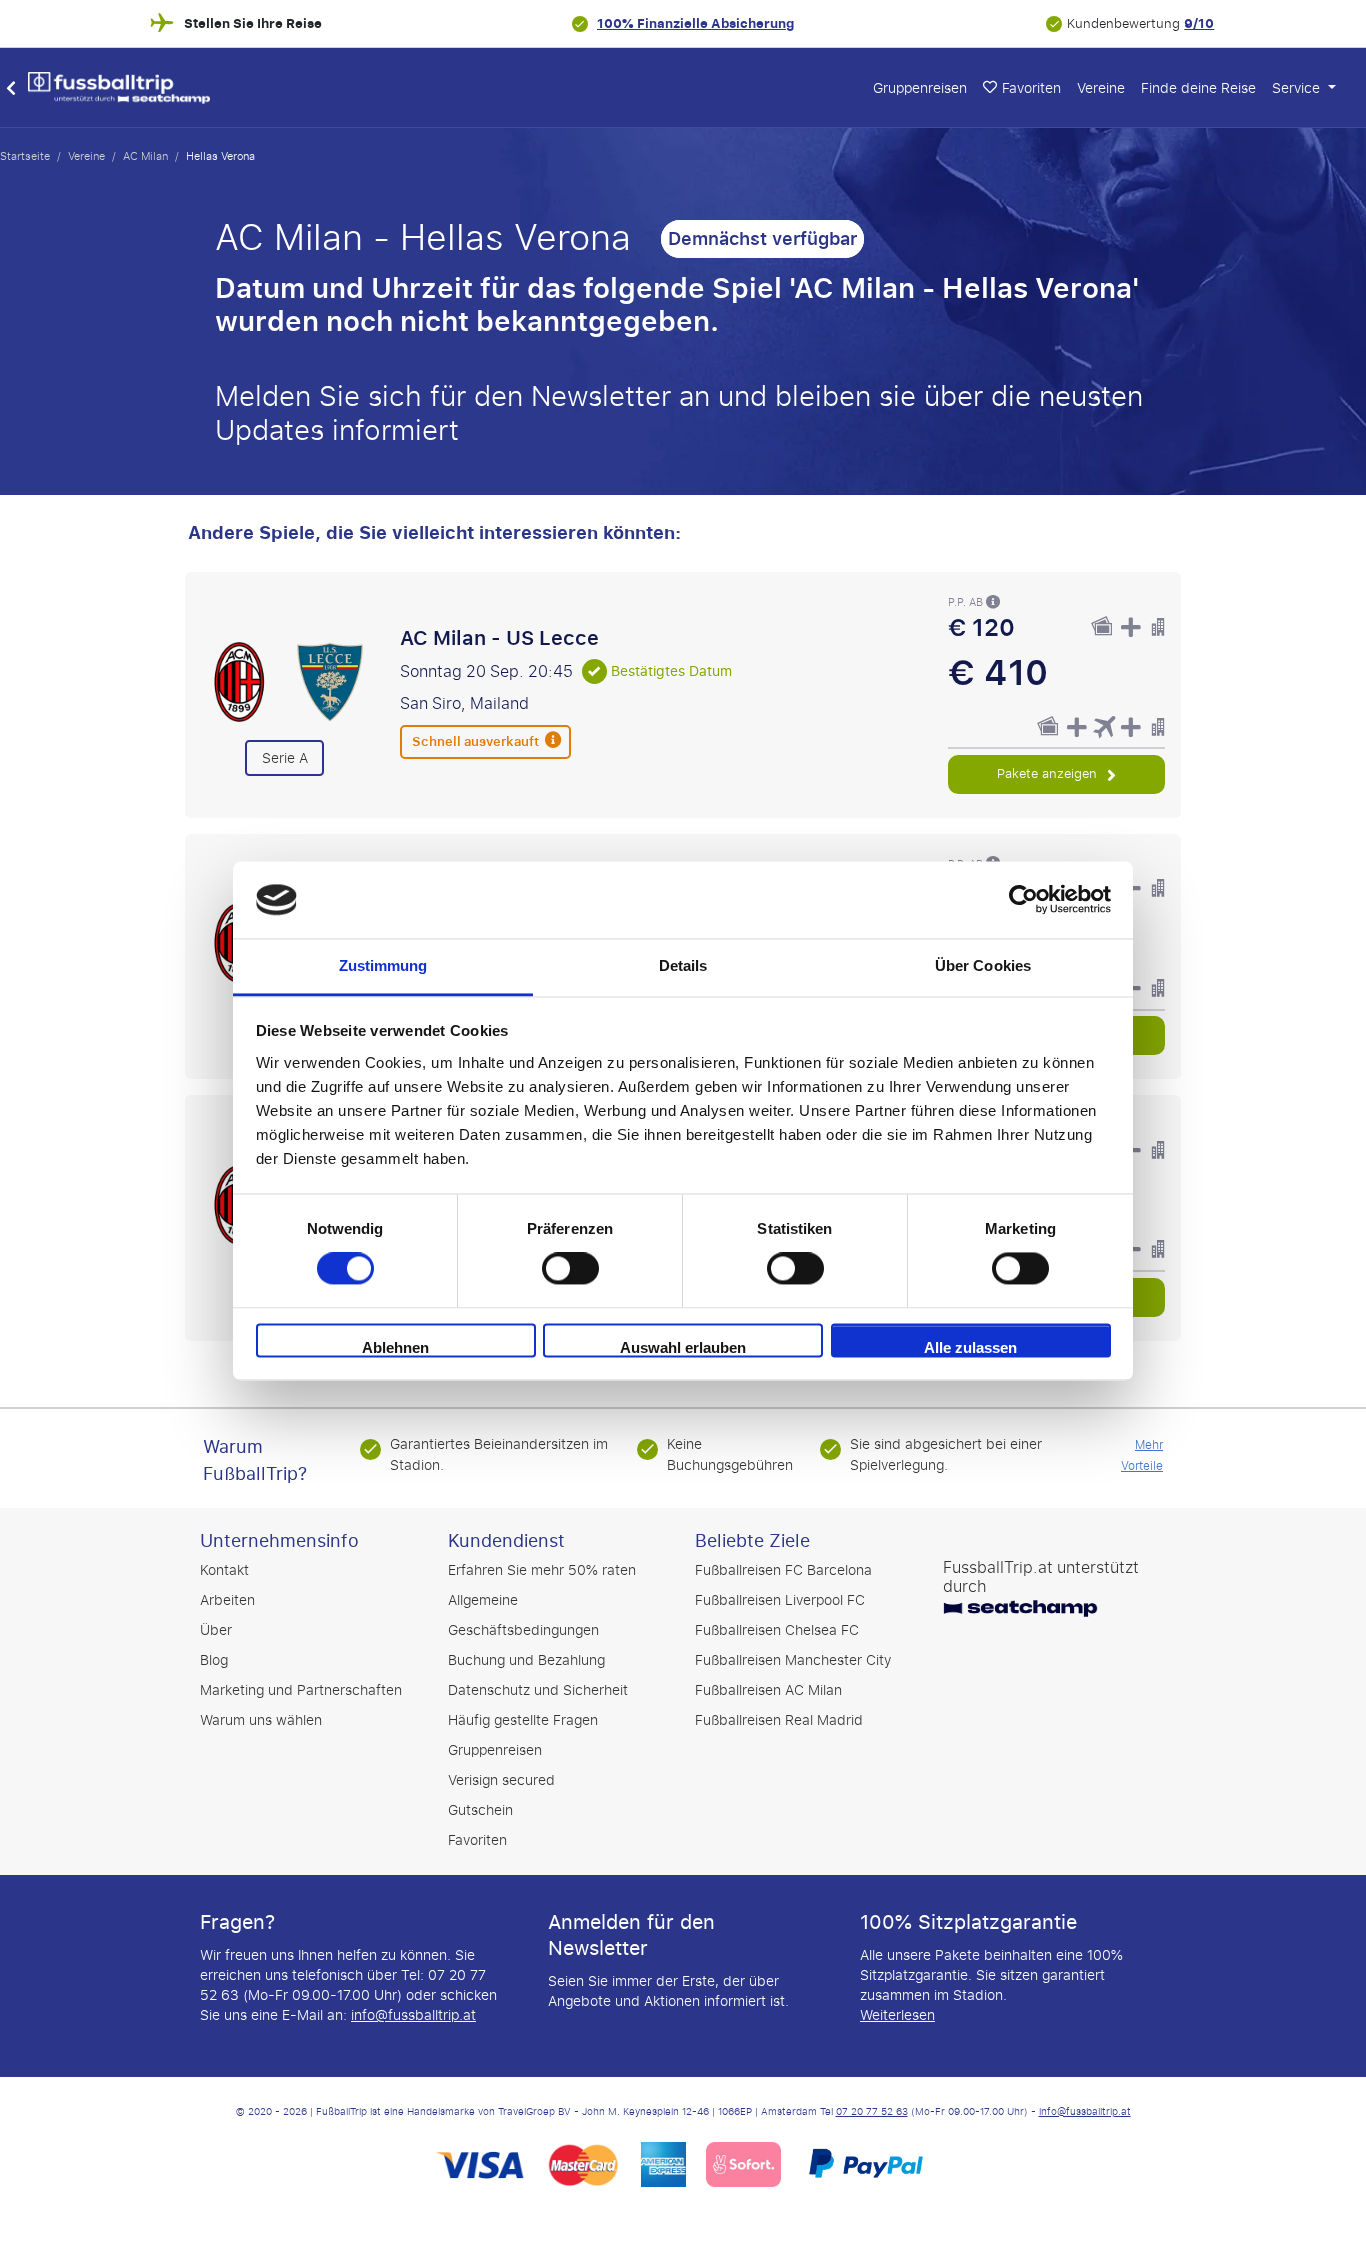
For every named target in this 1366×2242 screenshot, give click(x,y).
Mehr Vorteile (1142, 1455)
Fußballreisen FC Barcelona (783, 1570)
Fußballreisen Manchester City (793, 1660)
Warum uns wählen (261, 1720)
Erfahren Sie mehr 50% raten (542, 1570)
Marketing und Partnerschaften (301, 1690)
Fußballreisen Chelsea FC (777, 1630)
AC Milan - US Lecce (499, 638)
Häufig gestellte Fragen (523, 1720)
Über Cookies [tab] (983, 965)
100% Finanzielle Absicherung (695, 23)
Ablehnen (395, 1347)
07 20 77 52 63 (872, 2112)
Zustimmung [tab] (383, 965)
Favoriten (477, 1840)
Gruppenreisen (920, 88)
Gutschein (480, 1810)
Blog (214, 1660)
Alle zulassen (970, 1347)
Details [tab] (683, 965)
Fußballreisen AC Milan (768, 1690)
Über (216, 1630)
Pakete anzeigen (1049, 773)
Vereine (1101, 88)
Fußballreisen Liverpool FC (780, 1600)
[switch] (570, 1269)
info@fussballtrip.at (413, 2015)
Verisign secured (501, 1780)
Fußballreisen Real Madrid (779, 1720)
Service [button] (1298, 88)
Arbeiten (227, 1600)
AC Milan (145, 156)
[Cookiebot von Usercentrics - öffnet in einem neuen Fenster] (1023, 900)
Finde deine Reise (1198, 88)
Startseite (25, 156)
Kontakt (224, 1570)
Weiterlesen (897, 2015)
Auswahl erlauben (683, 1347)
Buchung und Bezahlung (526, 1660)
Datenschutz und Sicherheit (538, 1690)
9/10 (1199, 23)
